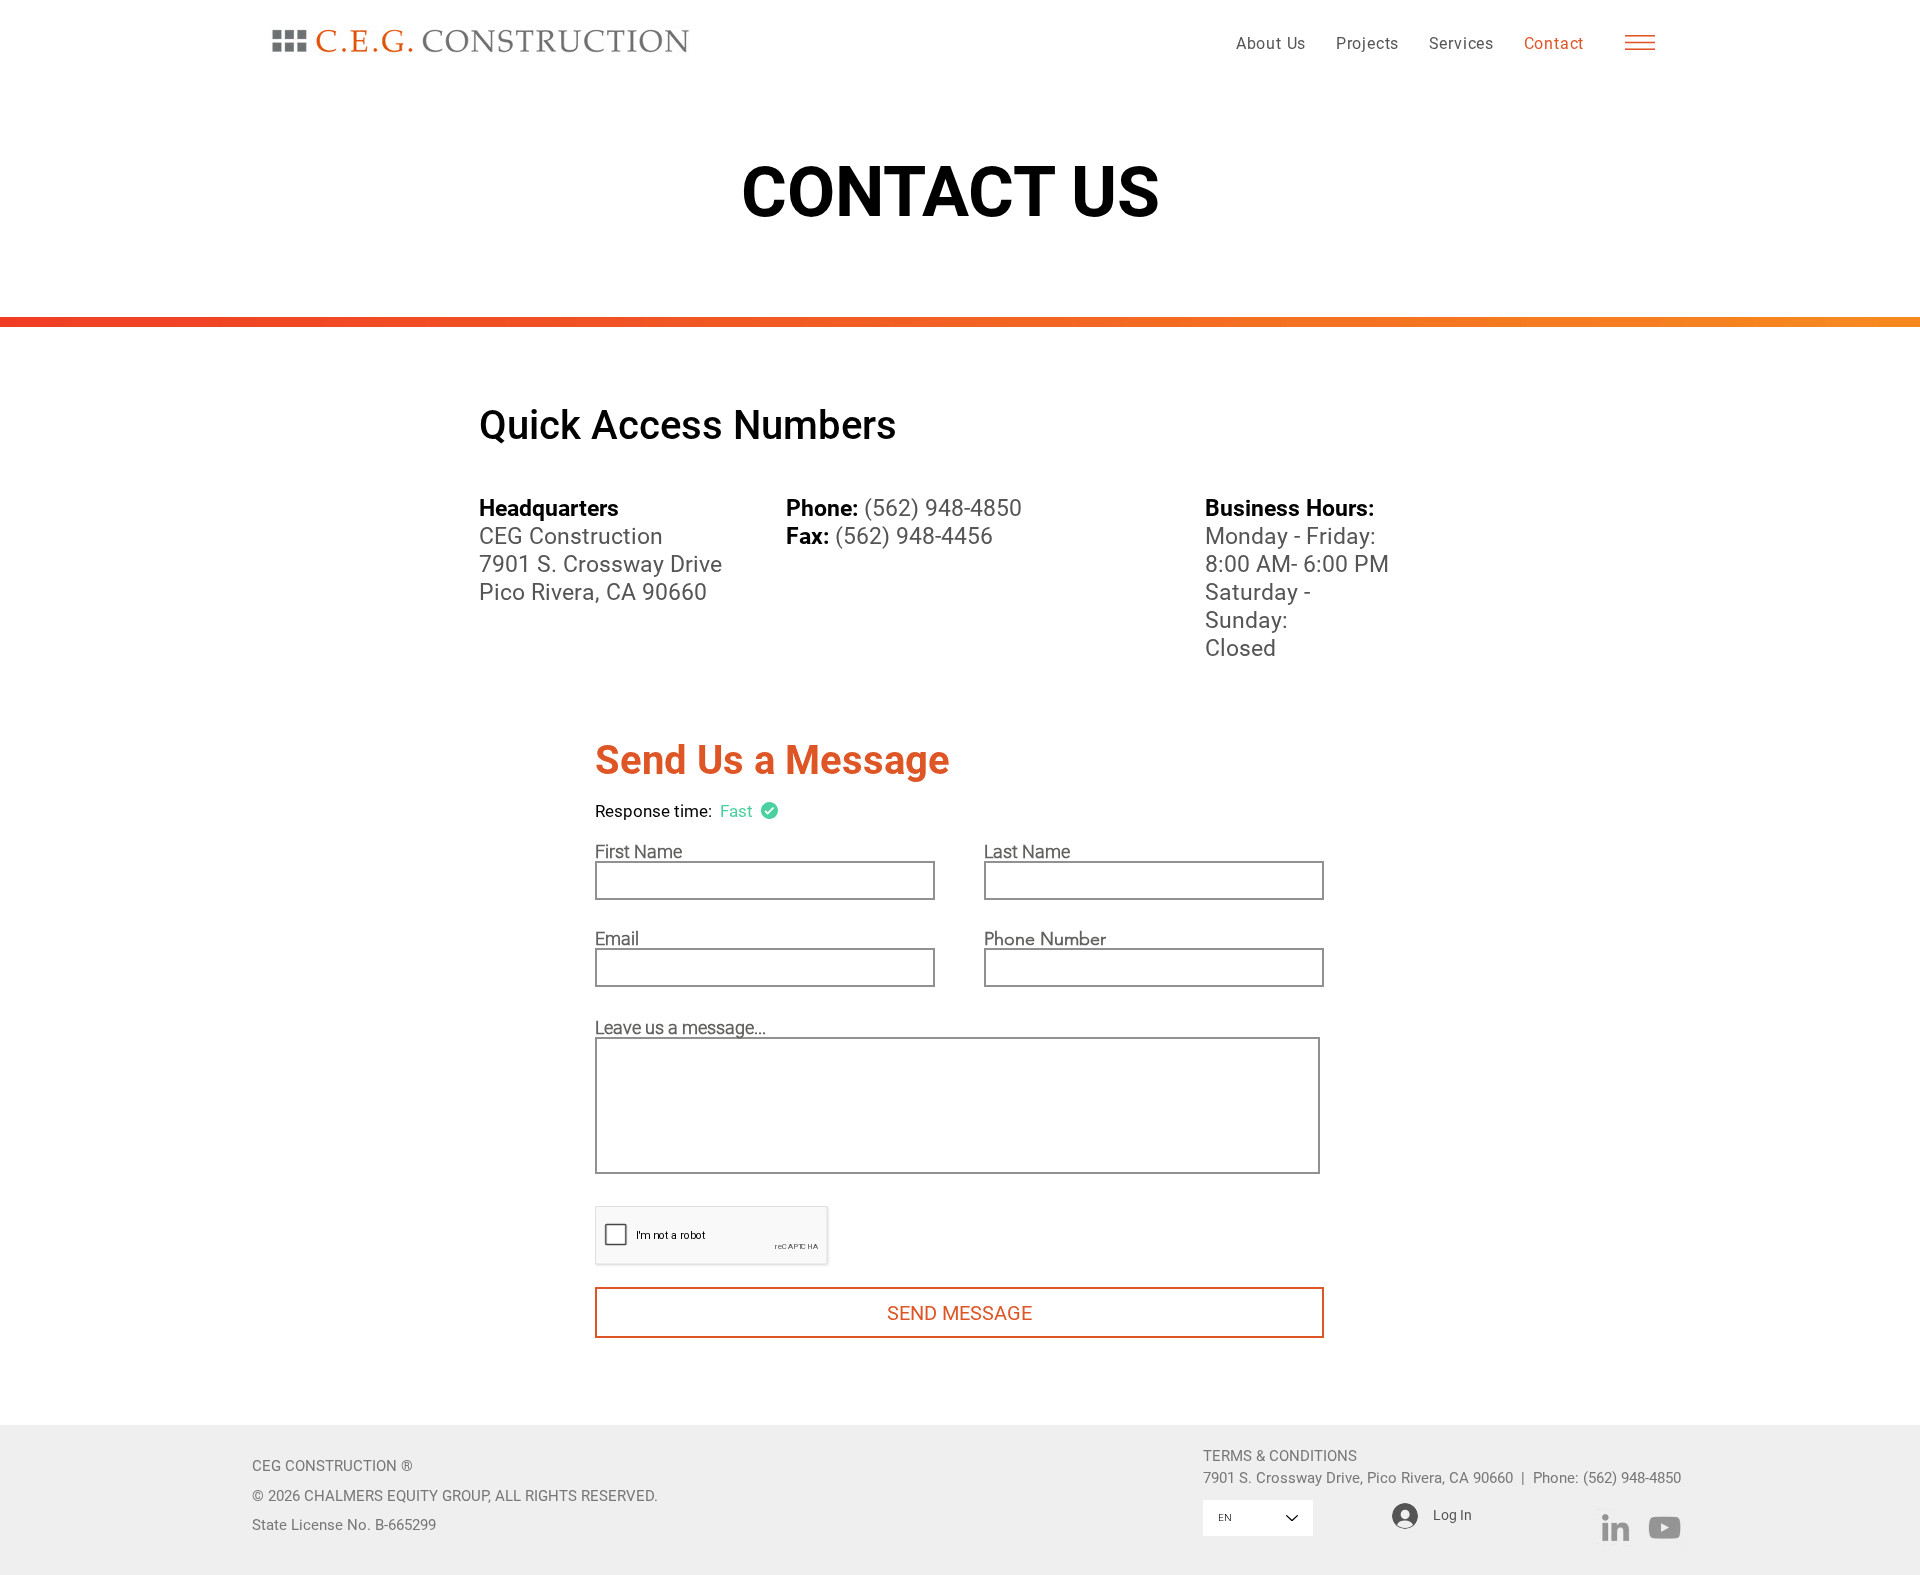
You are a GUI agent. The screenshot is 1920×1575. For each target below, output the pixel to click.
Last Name (1027, 852)
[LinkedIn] (1615, 1527)
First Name (638, 852)
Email (617, 939)
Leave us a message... (680, 1028)
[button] (1640, 42)
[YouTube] (1664, 1527)
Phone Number (1045, 939)
